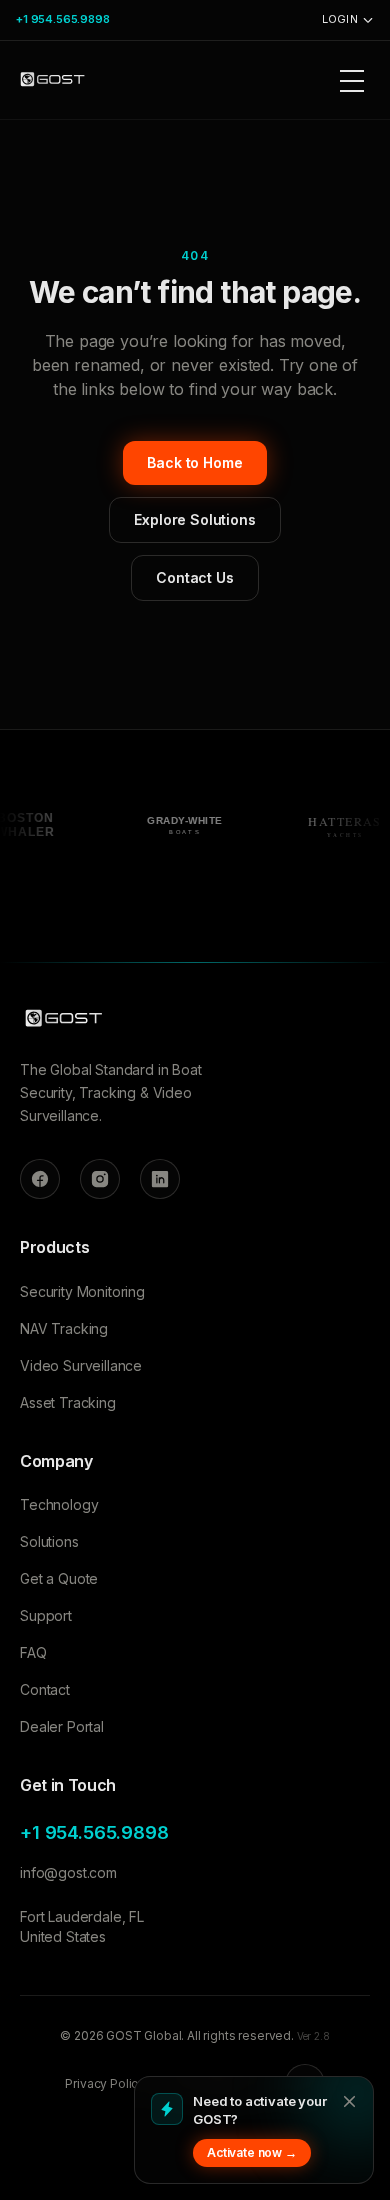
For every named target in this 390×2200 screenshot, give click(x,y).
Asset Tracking (68, 1402)
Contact (45, 1689)
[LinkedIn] (160, 1179)
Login (340, 19)
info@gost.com (68, 1872)
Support (46, 1615)
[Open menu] (352, 80)
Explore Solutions (194, 519)
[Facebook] (40, 1179)
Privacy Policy (105, 2083)
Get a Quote (59, 1578)
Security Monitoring (82, 1291)
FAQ (33, 1652)
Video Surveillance (81, 1365)
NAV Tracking (64, 1328)
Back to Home (194, 462)
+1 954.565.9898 (63, 19)
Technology (59, 1504)
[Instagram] (100, 1179)
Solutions (49, 1541)
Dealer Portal (62, 1726)
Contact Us (194, 577)
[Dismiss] (349, 2101)
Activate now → (252, 2152)
